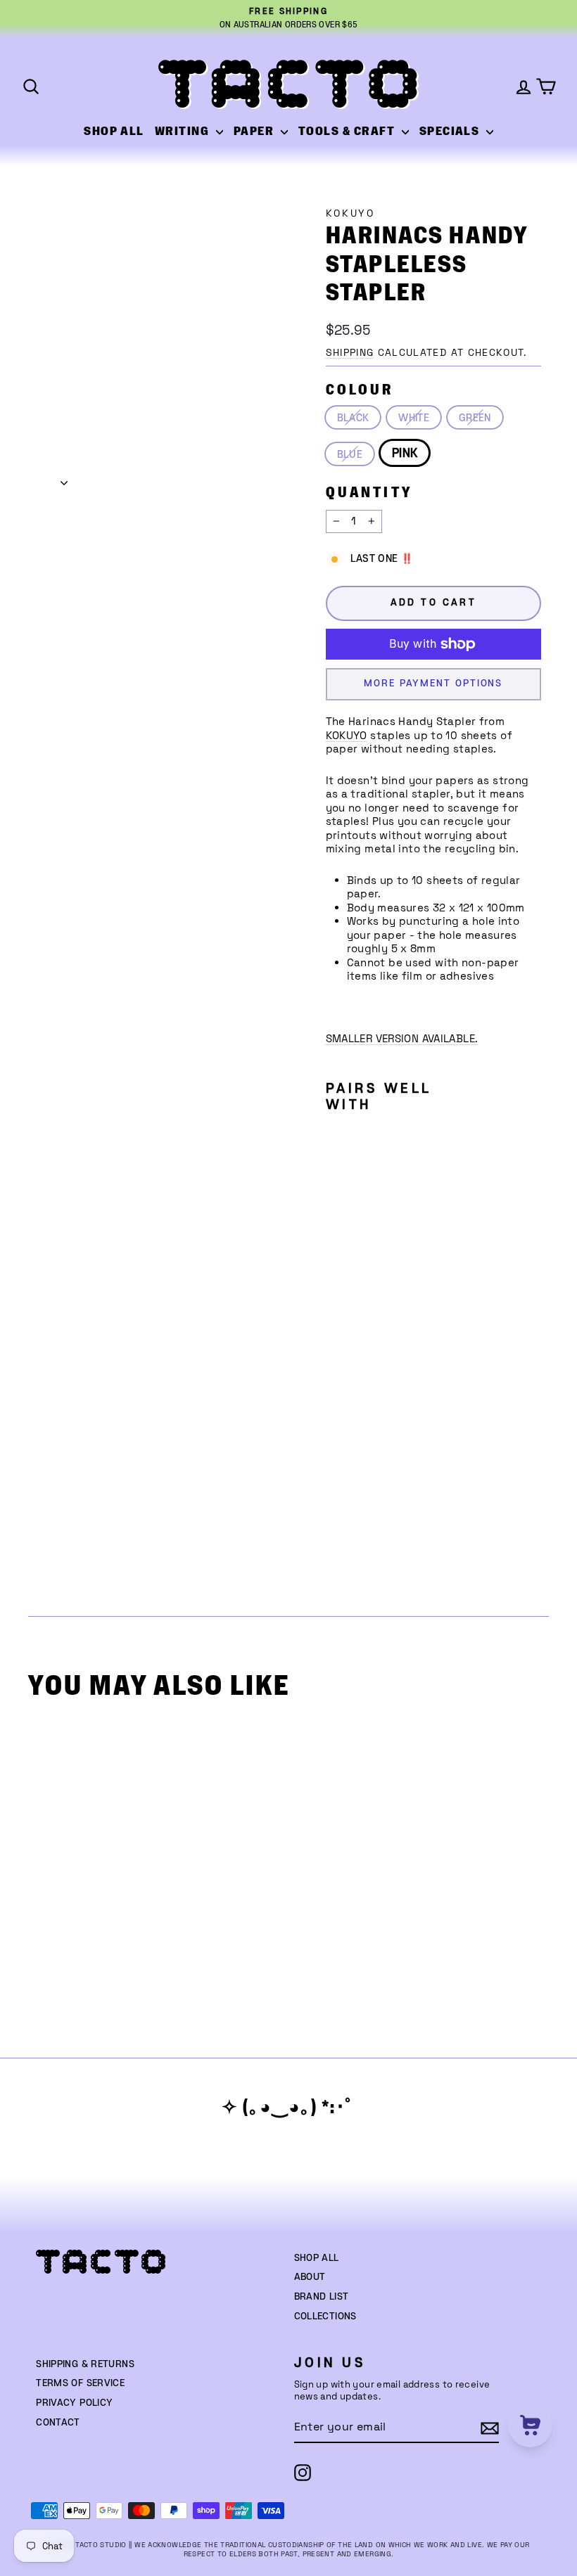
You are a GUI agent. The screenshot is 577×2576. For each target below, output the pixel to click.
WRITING (184, 132)
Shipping (350, 353)
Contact (58, 2423)
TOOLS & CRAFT (348, 132)
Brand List (322, 2297)
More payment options (433, 684)
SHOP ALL (114, 132)
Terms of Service (80, 2383)
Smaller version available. (402, 1038)
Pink (405, 454)
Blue (350, 455)
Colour (360, 390)
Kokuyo (350, 213)
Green (475, 418)
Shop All (317, 2258)
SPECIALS (451, 132)
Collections (325, 2317)
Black (353, 418)
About (310, 2277)
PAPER (255, 132)
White (414, 418)
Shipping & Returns (85, 2364)
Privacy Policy (74, 2403)
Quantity (369, 493)
